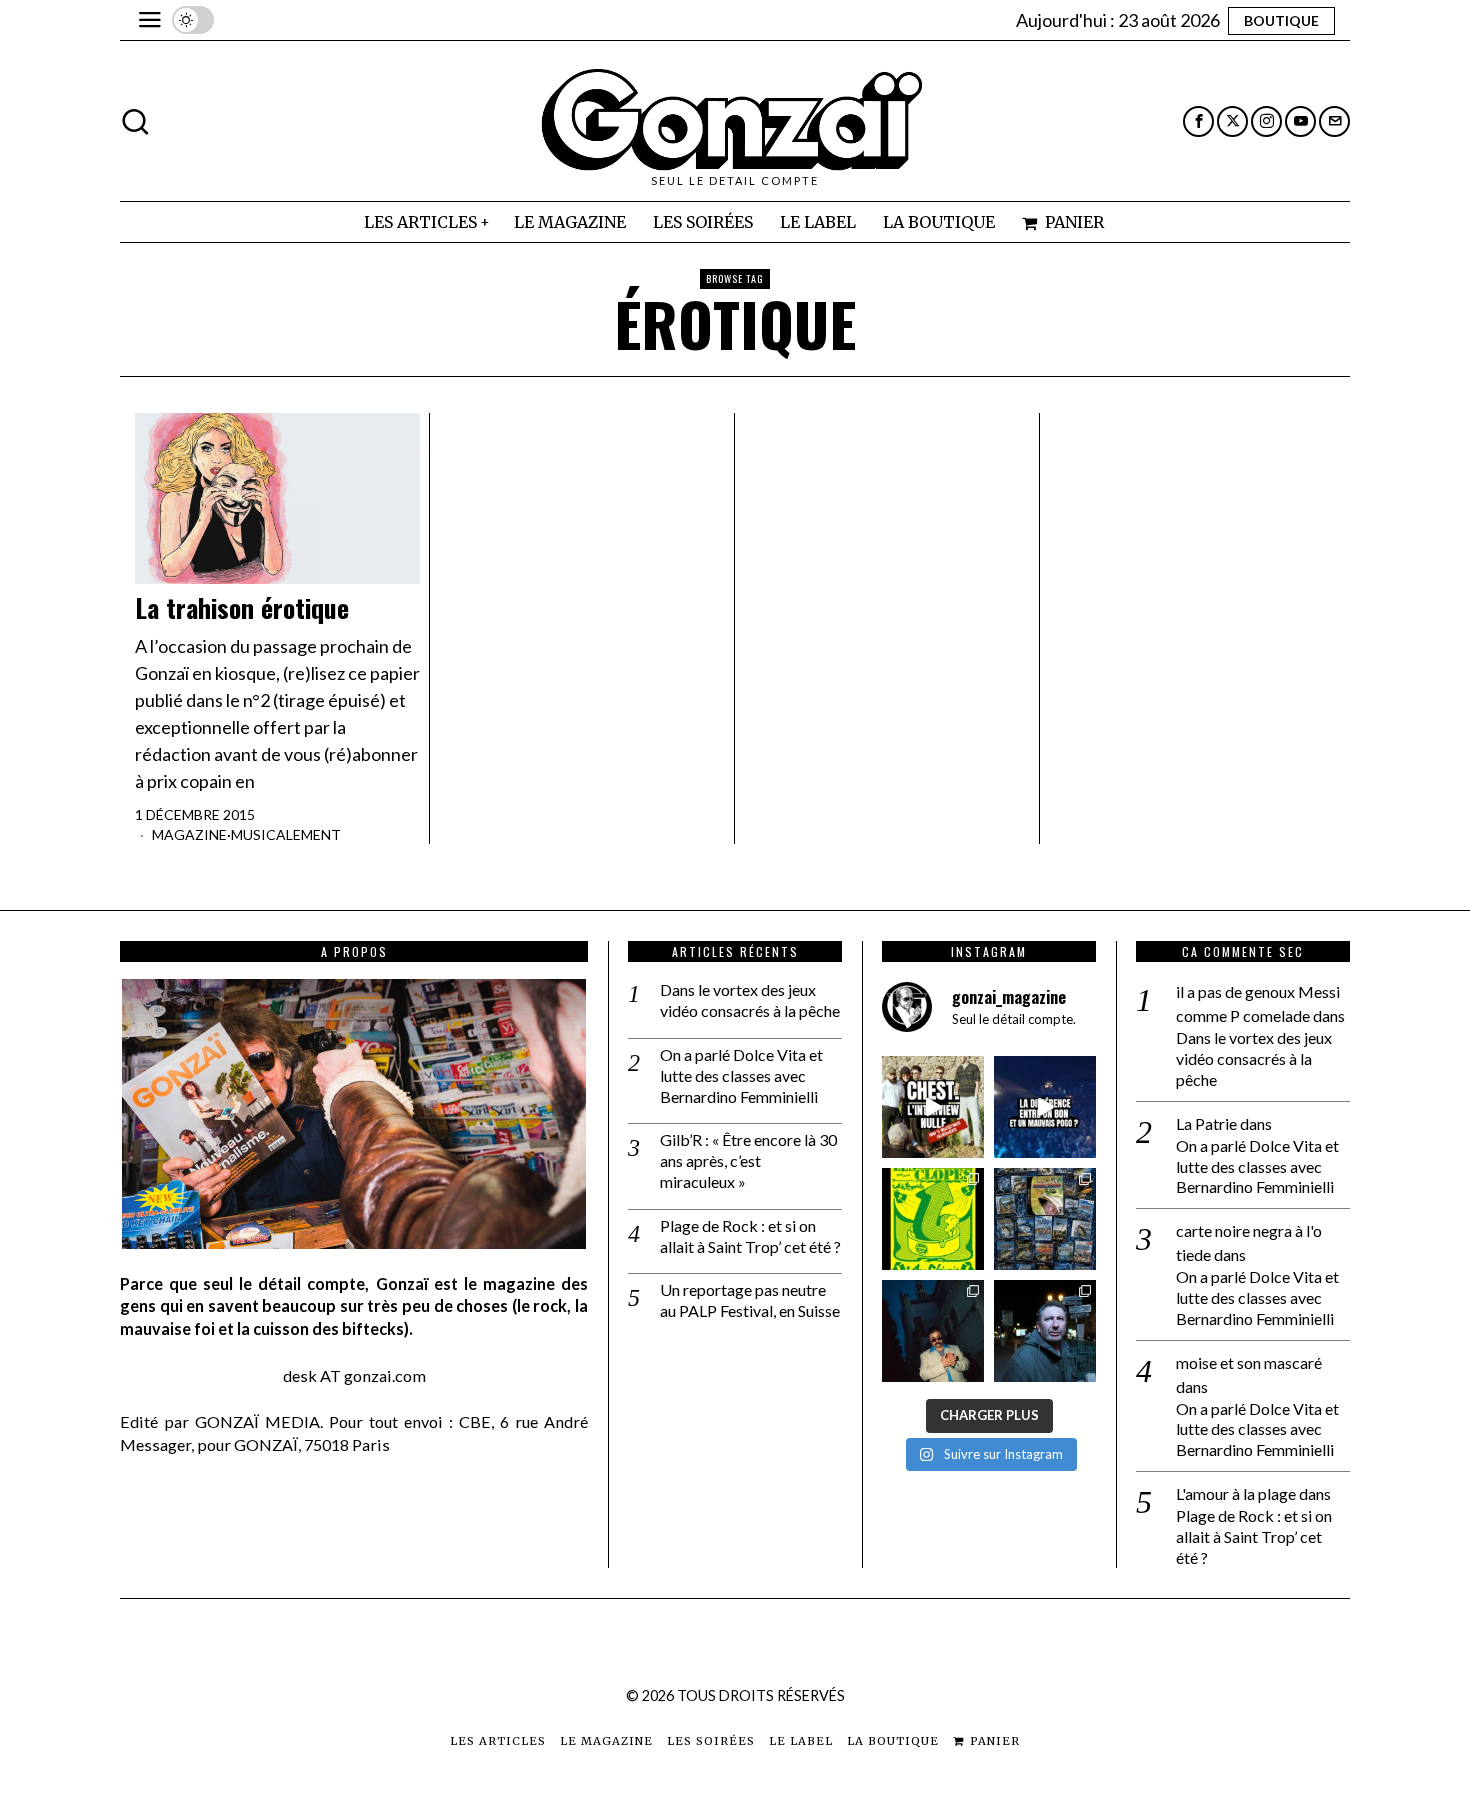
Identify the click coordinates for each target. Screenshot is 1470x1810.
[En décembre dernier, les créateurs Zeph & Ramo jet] (1045, 1219)
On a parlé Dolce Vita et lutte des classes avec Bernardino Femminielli (741, 1075)
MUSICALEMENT (286, 834)
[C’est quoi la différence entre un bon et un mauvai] (1045, 1107)
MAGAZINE (189, 834)
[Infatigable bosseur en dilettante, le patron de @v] (1045, 1331)
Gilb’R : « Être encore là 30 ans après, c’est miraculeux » (748, 1160)
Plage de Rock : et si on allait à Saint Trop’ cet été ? (750, 1236)
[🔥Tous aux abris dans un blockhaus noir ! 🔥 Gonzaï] (933, 1219)
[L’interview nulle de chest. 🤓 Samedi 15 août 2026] (933, 1107)
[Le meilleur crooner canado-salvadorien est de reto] (933, 1331)
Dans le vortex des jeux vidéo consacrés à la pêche (750, 1000)
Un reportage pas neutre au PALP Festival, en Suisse (750, 1300)
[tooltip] (1198, 121)
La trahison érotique (242, 608)
